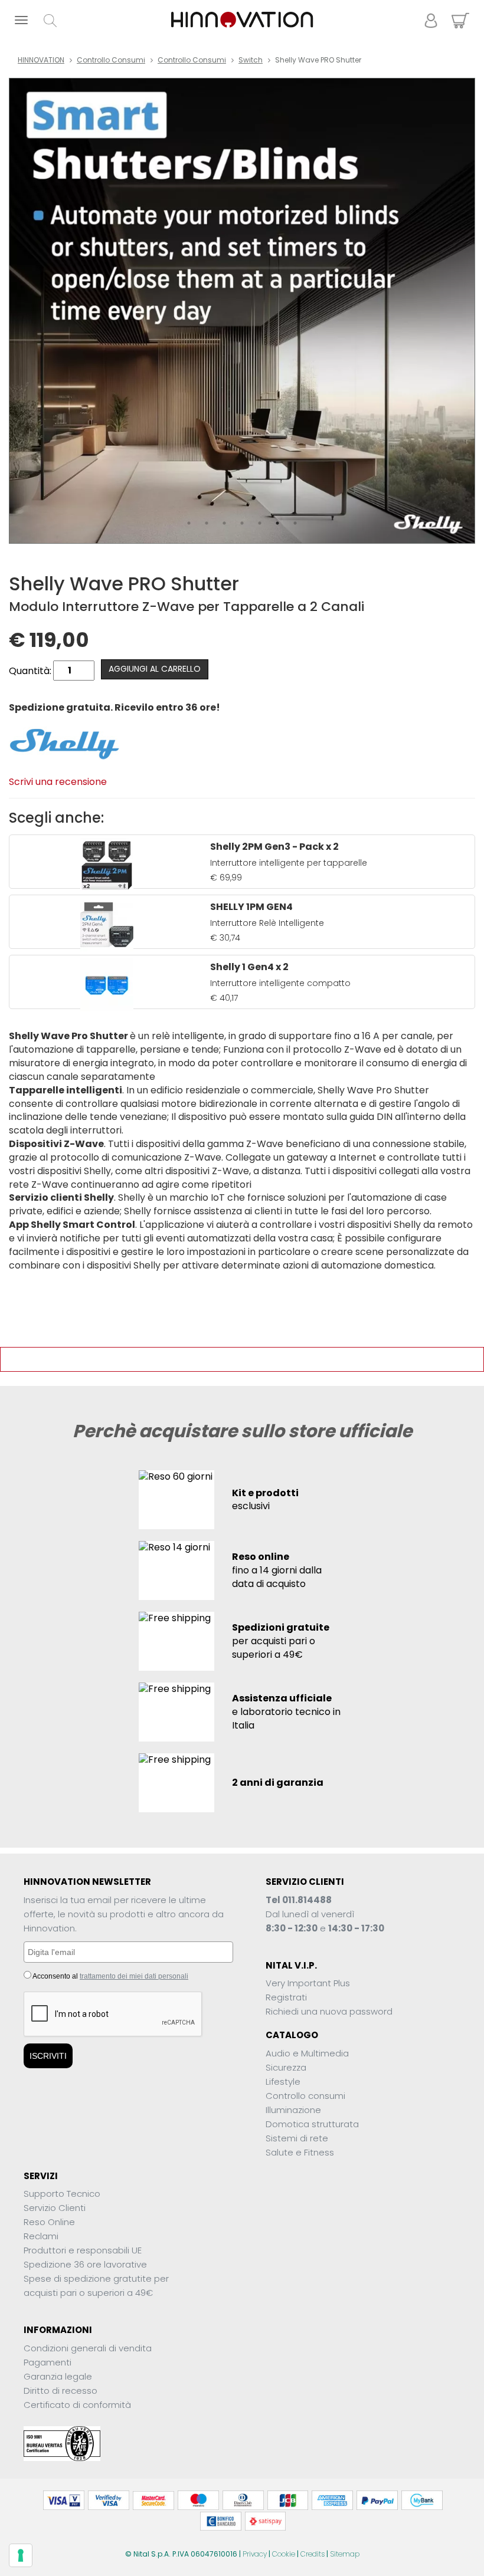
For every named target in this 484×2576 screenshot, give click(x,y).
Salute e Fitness (300, 2152)
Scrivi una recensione (58, 782)
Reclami (41, 2236)
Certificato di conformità (77, 2405)
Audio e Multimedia (307, 2053)
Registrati (286, 1997)
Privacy (255, 2554)
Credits (313, 2554)
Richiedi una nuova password (329, 2011)
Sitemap (345, 2554)
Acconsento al (110, 1976)
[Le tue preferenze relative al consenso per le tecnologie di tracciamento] (21, 2555)
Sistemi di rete (297, 2138)
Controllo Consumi (111, 60)
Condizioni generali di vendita (88, 2348)
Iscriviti (48, 2056)
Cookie (284, 2554)
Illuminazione (293, 2110)
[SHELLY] (64, 743)
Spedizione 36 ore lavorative (85, 2264)
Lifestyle (283, 2081)
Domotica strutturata (312, 2124)
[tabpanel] (242, 311)
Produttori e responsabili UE (83, 2250)
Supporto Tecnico (62, 2194)
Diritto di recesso (60, 2391)
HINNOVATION (41, 60)
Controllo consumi (192, 60)
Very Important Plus (308, 1983)
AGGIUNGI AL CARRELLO (155, 669)
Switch (251, 60)
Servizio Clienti (55, 2208)
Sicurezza (286, 2067)
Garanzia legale (58, 2376)
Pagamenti (48, 2362)
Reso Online (49, 2222)
